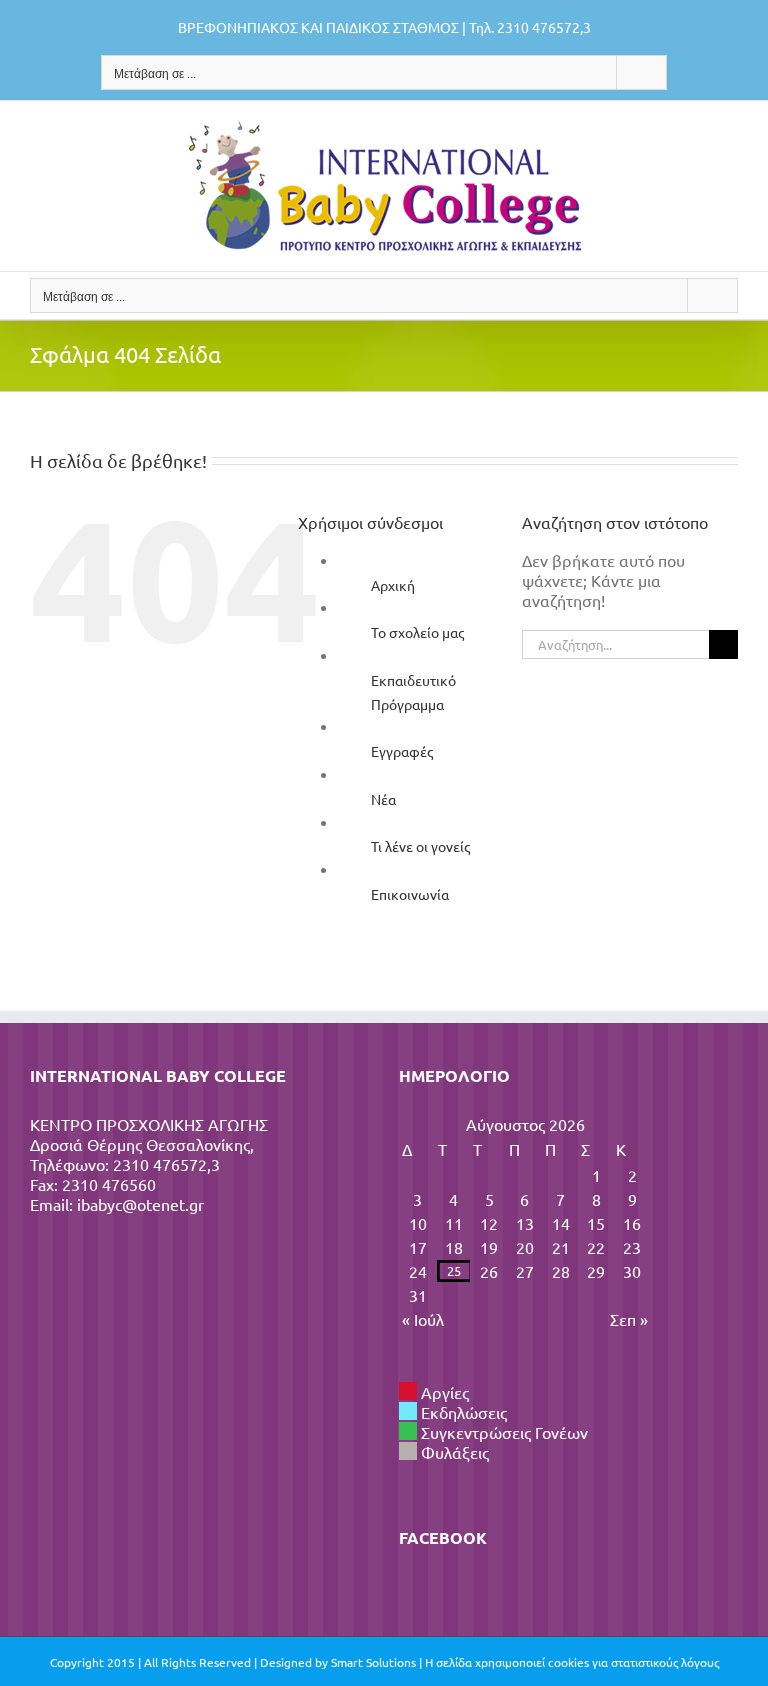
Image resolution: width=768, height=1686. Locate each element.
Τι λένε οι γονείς (420, 846)
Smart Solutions (373, 1662)
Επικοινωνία (410, 894)
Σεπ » (629, 1319)
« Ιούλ (423, 1319)
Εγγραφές (402, 751)
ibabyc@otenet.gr (140, 1204)
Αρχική (393, 585)
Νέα (383, 799)
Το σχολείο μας (417, 632)
